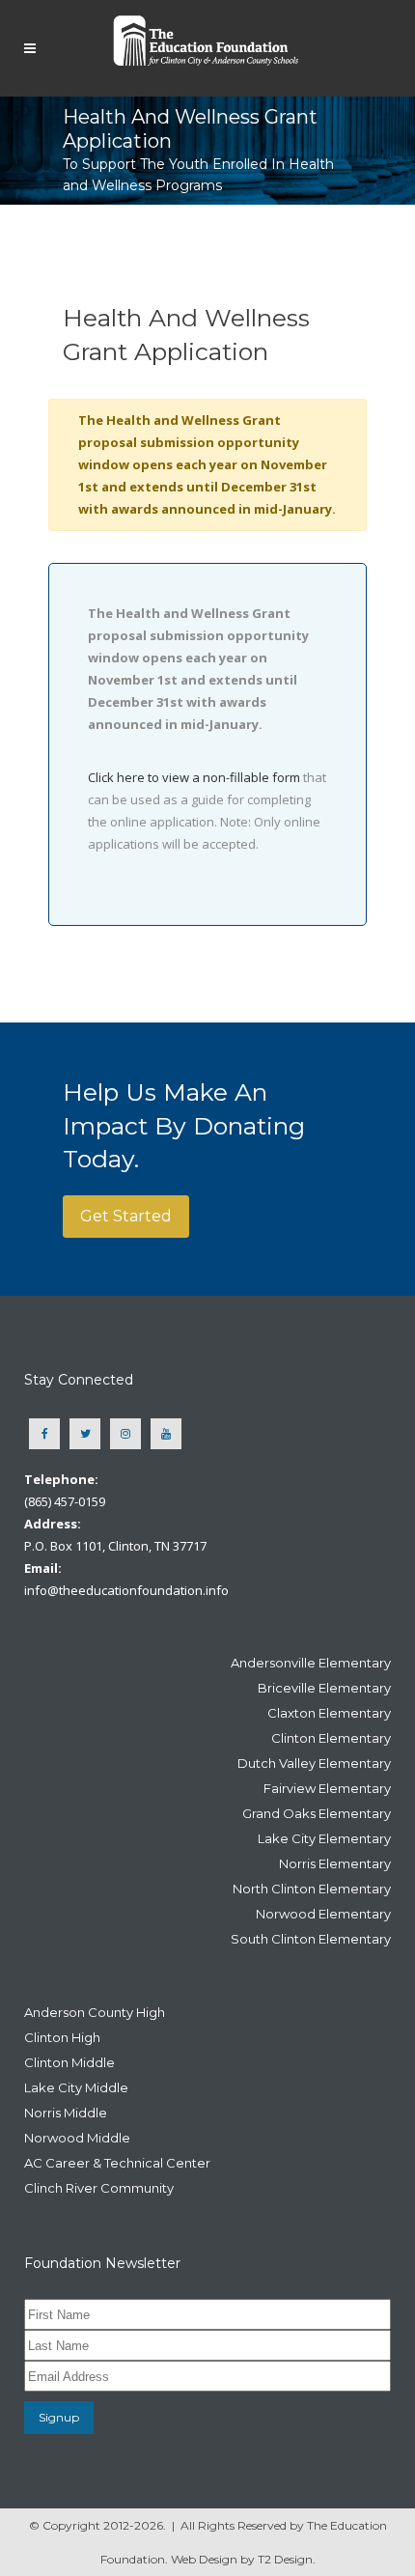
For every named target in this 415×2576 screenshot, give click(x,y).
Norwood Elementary (323, 1914)
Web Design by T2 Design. (243, 2559)
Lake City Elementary (324, 1838)
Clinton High (62, 2037)
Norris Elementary (335, 1863)
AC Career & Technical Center (117, 2163)
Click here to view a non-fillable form (194, 777)
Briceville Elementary (324, 1688)
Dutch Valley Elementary (314, 1763)
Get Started (126, 1216)
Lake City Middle (76, 2087)
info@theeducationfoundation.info (126, 1590)
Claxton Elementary (329, 1713)
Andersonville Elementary (311, 1663)
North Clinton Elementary (312, 1889)
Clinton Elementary (331, 1738)
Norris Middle (66, 2113)
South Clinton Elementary (311, 1939)
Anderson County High (95, 2012)
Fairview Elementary (327, 1788)
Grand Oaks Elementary (317, 1813)
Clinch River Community (99, 2188)
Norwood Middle (77, 2138)
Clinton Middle (69, 2062)
